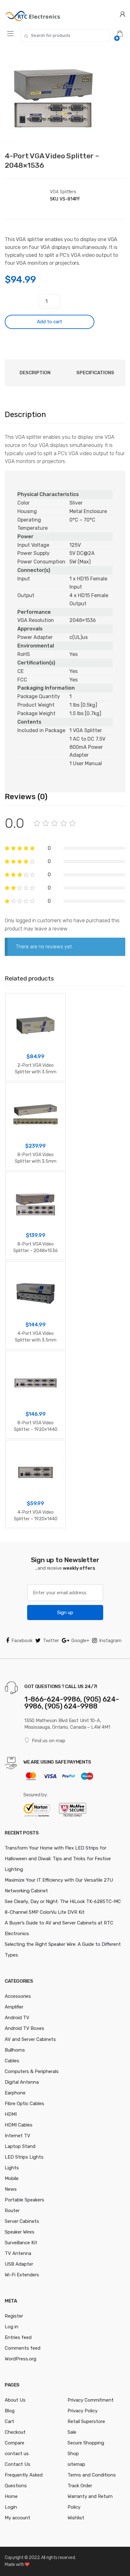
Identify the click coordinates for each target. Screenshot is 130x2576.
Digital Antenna (22, 2082)
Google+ (80, 1641)
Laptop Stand (20, 2146)
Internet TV (18, 2136)
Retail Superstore (86, 2421)
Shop (73, 2454)
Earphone (15, 2093)
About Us (15, 2400)
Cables (12, 2061)
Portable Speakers (24, 2200)
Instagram (110, 1641)
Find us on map (49, 1741)
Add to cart (50, 322)
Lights (12, 2168)
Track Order (80, 2486)
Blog (10, 2411)
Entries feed (18, 2337)
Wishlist (76, 2518)
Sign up (65, 1613)
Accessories (18, 1996)
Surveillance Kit (21, 2243)
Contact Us (18, 2464)
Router (12, 2211)
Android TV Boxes (24, 2028)
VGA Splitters (63, 192)
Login (11, 2507)
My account (18, 2518)
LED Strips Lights (24, 2157)
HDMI (11, 2114)
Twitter (51, 1641)
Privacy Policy (83, 2411)
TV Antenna (18, 2253)
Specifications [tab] (95, 373)
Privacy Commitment (91, 2400)
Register (14, 2316)
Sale (72, 2432)
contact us (17, 2454)
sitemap (76, 2464)
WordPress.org (21, 2359)
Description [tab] (35, 373)
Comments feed (23, 2348)
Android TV (17, 2018)
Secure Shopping (86, 2443)
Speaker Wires (20, 2232)
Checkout (15, 2432)
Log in (12, 2327)
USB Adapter (19, 2264)
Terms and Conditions (92, 2475)
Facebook (22, 1641)
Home (11, 2496)
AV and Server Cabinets (30, 2039)
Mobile (12, 2178)
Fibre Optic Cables (24, 2104)
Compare (15, 2443)
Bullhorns (15, 2050)
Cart (9, 2421)
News (11, 2189)
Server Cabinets (22, 2221)
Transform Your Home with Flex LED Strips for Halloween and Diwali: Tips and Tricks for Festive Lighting (58, 1859)
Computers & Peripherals (32, 2071)
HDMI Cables (19, 2125)
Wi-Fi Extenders (22, 2275)
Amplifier (14, 2007)
